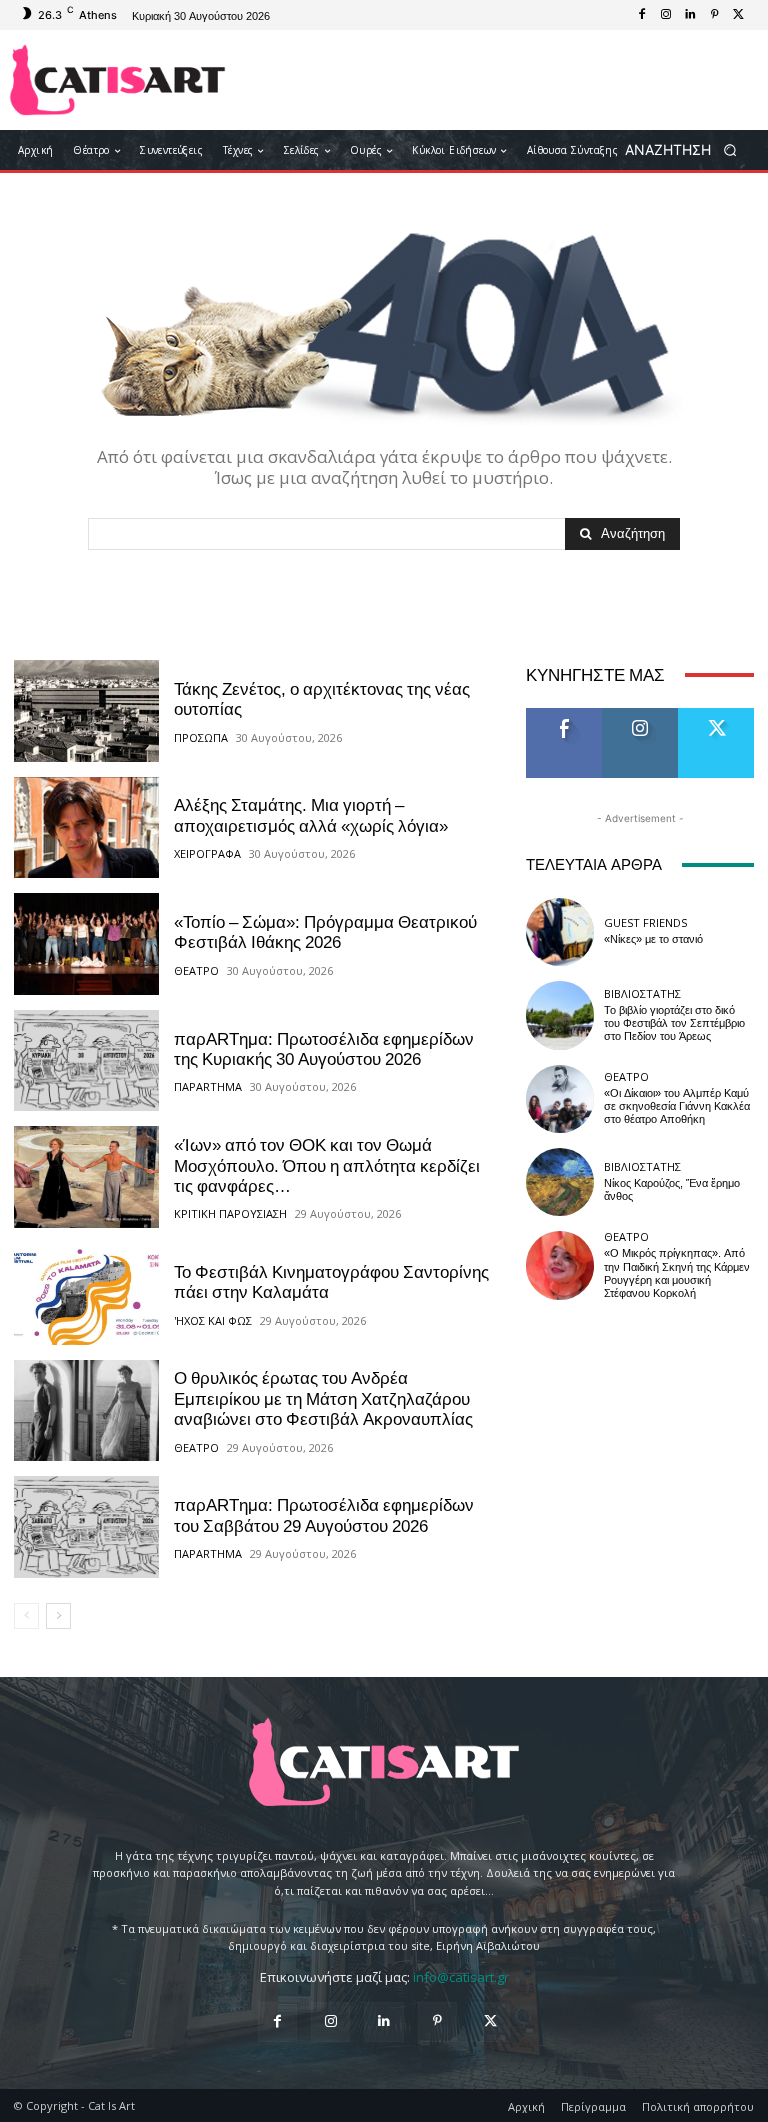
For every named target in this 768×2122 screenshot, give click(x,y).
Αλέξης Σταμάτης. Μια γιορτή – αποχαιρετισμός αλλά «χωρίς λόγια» (311, 815)
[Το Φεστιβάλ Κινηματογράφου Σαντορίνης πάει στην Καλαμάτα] (86, 1294)
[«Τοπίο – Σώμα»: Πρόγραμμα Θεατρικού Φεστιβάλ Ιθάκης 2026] (86, 944)
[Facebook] (642, 15)
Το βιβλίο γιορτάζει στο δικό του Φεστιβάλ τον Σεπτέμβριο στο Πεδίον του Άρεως (674, 1023)
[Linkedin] (690, 15)
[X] (738, 15)
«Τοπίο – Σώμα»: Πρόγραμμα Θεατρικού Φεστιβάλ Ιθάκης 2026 (325, 932)
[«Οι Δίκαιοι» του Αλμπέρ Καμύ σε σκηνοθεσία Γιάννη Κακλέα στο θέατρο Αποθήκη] (560, 1099)
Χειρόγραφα (207, 853)
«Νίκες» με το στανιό (653, 939)
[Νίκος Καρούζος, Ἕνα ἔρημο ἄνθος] (560, 1182)
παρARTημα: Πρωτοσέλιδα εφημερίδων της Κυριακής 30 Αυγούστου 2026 (324, 1049)
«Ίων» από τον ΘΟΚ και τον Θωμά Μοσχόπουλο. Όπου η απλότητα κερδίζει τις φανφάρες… (327, 1165)
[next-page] (58, 1616)
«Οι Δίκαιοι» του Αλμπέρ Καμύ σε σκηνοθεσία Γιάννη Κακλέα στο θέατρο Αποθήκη (677, 1106)
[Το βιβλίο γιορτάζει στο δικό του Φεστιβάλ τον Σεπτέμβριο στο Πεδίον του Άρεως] (560, 1015)
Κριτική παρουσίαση (230, 1213)
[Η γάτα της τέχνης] (117, 80)
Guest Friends (645, 922)
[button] (687, 150)
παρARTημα (208, 1086)
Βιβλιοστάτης (642, 993)
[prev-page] (26, 1616)
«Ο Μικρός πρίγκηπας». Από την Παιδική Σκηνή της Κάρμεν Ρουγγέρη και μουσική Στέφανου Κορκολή (677, 1273)
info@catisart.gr (461, 1977)
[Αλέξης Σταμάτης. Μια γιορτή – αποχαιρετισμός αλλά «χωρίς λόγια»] (86, 828)
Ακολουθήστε (646, 715)
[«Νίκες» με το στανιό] (560, 932)
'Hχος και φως (213, 1320)
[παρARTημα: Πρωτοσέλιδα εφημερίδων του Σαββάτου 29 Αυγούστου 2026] (86, 1527)
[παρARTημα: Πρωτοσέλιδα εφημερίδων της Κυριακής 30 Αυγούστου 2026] (86, 1061)
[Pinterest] (714, 15)
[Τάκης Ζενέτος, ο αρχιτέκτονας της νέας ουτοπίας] (86, 711)
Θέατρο (196, 970)
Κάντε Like (564, 715)
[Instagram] (666, 15)
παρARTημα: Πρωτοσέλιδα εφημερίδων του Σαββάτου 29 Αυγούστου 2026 (324, 1515)
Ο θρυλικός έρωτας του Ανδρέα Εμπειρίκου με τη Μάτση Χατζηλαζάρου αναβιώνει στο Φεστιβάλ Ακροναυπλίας (323, 1398)
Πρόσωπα (201, 737)
